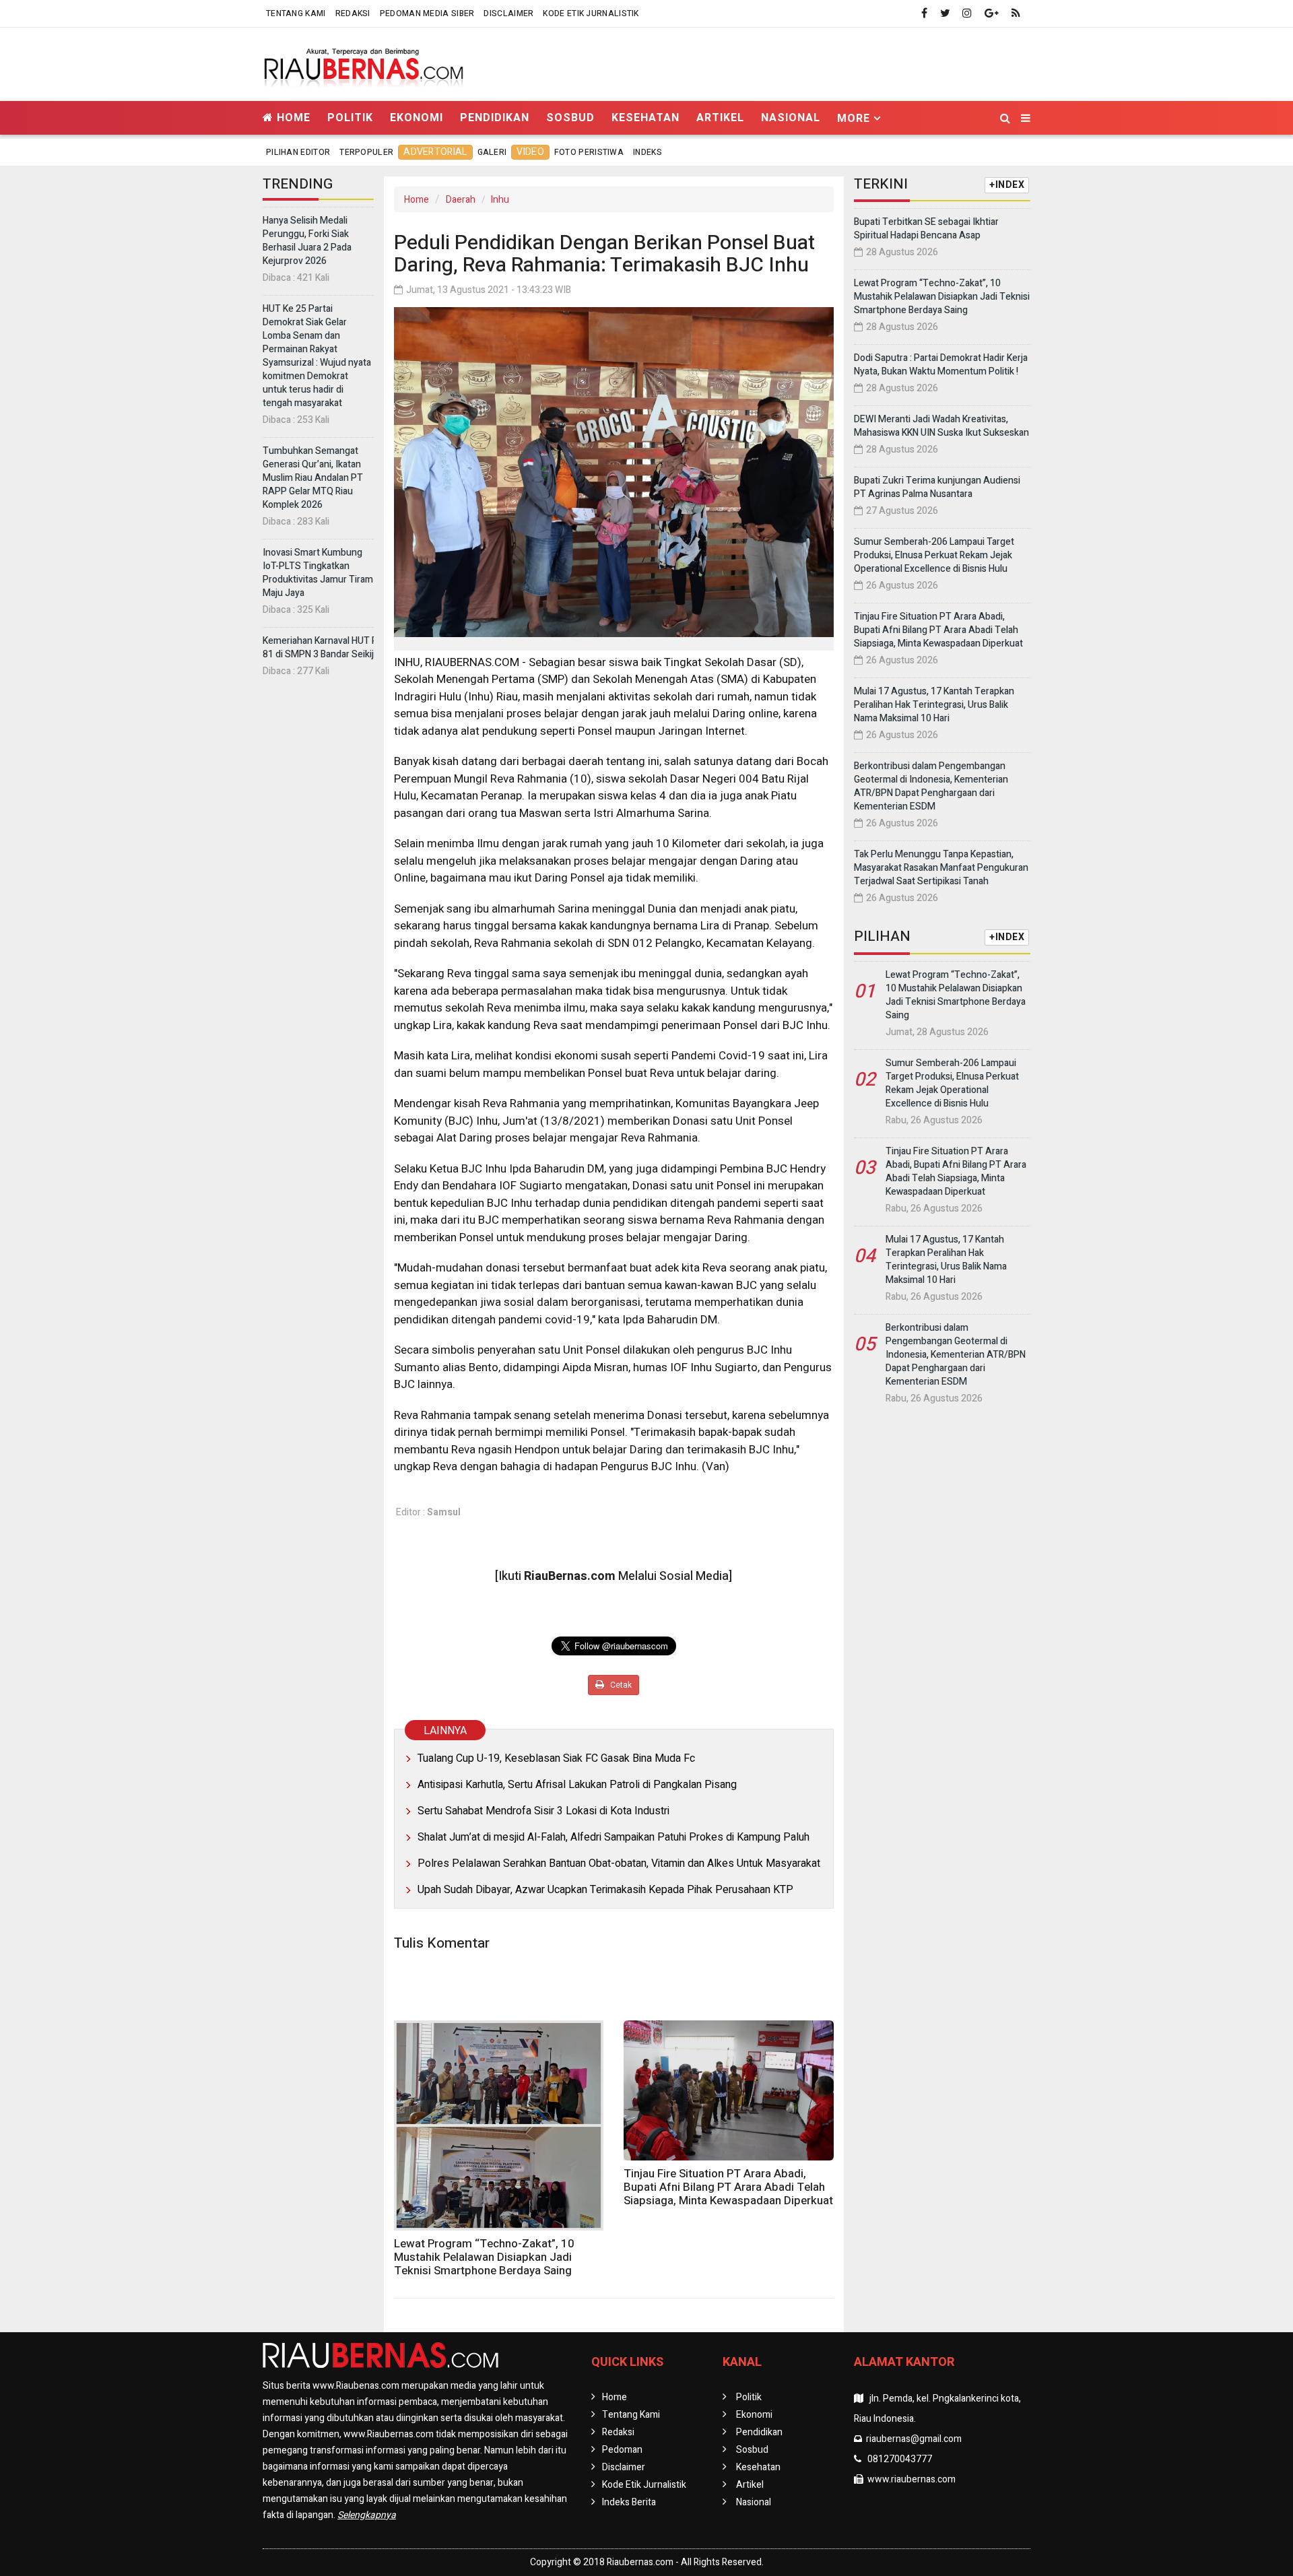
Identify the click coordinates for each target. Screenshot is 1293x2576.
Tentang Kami (296, 13)
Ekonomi (417, 118)
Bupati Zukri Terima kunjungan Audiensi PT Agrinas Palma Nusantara (937, 487)
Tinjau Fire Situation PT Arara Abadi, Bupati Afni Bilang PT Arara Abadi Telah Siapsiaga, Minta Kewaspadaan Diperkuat (728, 2187)
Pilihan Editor (298, 152)
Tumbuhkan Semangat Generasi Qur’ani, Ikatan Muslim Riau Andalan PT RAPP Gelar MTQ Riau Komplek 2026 (313, 478)
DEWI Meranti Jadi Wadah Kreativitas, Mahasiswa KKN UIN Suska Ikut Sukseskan (941, 426)
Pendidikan (495, 118)
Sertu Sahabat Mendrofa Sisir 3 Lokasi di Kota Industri (543, 1811)
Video (530, 152)
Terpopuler (366, 152)
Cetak (620, 1685)
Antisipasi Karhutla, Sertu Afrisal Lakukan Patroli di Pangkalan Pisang (577, 1785)
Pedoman (622, 2450)
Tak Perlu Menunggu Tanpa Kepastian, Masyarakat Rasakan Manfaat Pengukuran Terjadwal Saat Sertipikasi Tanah (941, 868)
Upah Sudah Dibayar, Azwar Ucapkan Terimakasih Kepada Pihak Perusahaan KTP (605, 1890)
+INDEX (1007, 185)
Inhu (500, 200)
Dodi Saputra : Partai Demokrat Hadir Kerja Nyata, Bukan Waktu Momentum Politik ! (941, 365)
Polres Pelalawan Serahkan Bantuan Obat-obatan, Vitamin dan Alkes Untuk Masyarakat (619, 1863)
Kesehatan (645, 118)
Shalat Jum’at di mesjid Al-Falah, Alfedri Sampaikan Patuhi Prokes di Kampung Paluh (614, 1837)
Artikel (720, 118)
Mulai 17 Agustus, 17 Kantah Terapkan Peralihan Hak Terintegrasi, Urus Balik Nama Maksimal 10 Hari (934, 705)
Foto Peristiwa (589, 152)
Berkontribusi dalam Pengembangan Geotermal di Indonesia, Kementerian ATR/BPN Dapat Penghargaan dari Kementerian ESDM (931, 786)
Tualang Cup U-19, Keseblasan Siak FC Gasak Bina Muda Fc (556, 1758)
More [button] (854, 118)
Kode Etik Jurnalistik (591, 13)
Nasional (791, 118)
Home (292, 118)
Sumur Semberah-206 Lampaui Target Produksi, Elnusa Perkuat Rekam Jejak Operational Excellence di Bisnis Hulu (934, 555)
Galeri (492, 152)
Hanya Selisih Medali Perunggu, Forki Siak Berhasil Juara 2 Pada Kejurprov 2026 (307, 241)
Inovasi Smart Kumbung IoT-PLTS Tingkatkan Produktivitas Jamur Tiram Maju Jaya (318, 573)
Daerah (461, 200)
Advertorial (435, 152)
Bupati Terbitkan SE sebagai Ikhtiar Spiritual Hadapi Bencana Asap (926, 229)
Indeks (648, 152)
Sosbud (570, 118)
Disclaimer (508, 13)
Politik (350, 118)
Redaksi (353, 13)
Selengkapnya (367, 2515)
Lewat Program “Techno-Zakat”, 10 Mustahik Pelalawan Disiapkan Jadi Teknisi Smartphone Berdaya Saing (484, 2257)
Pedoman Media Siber (427, 13)
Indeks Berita (629, 2502)
